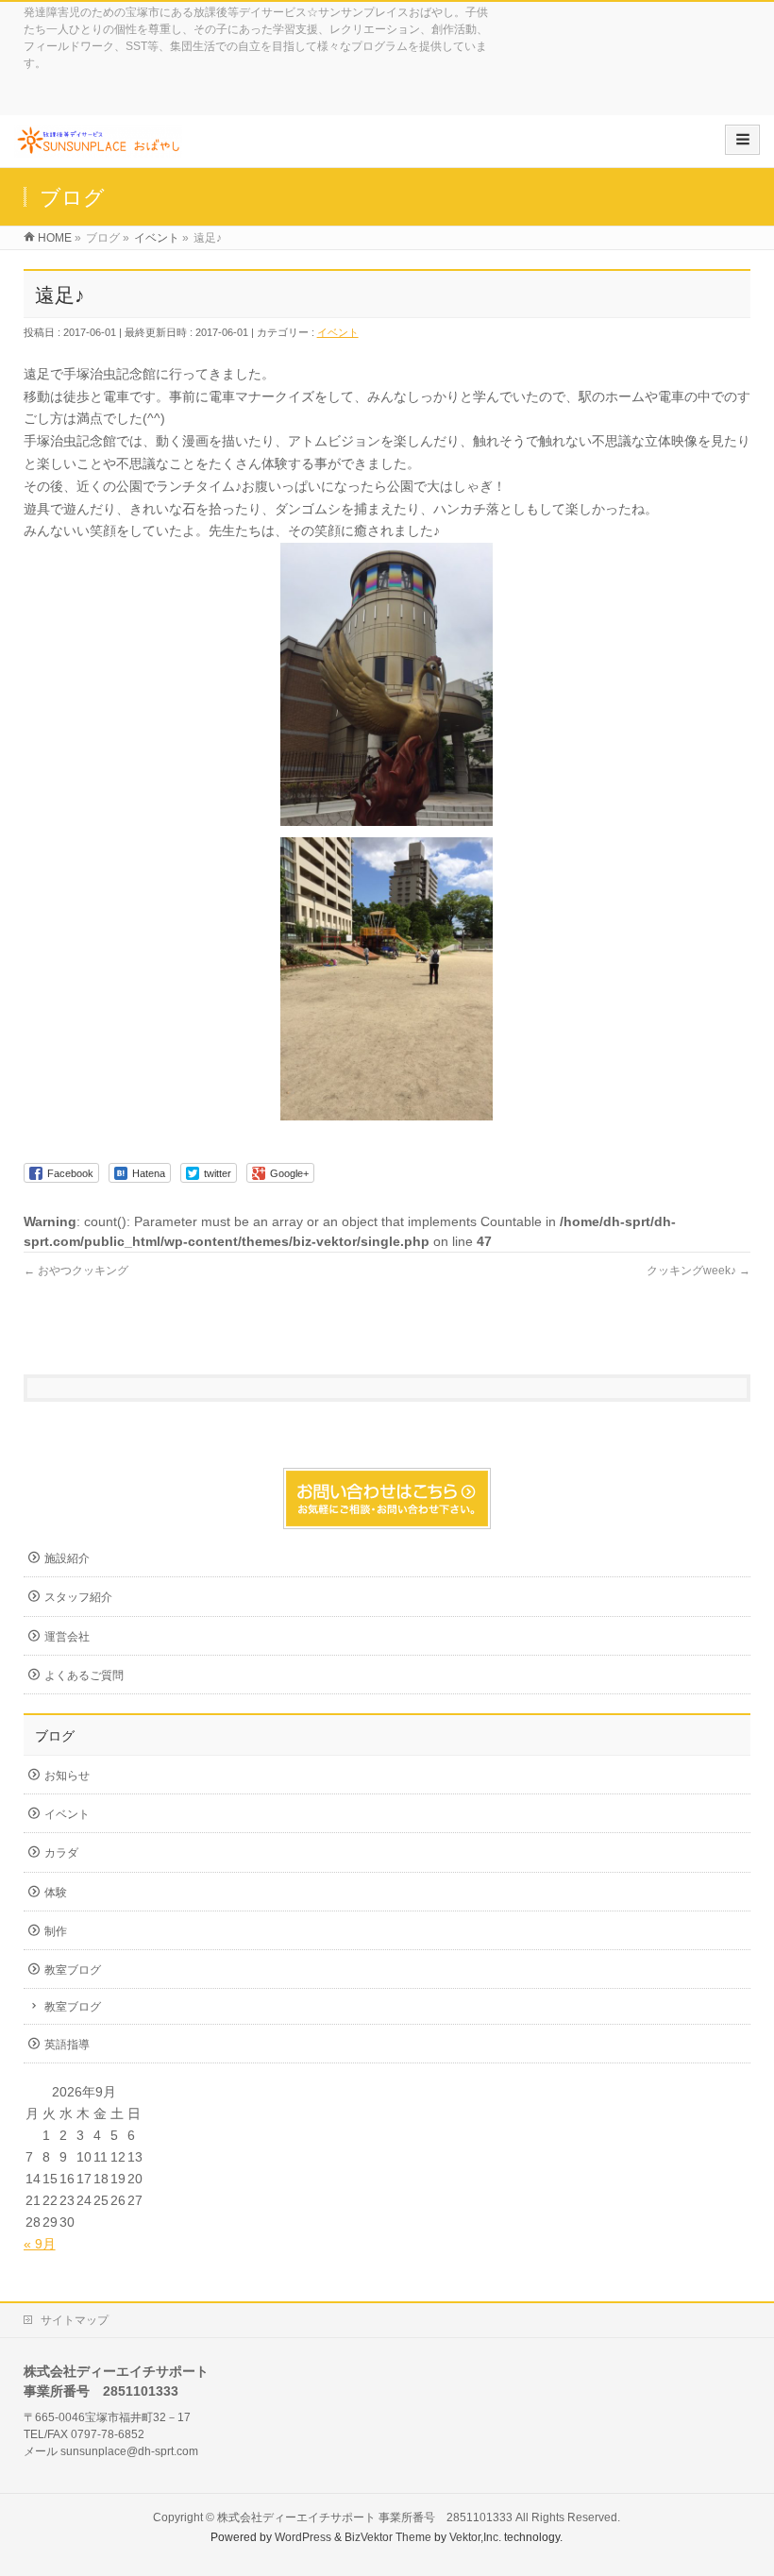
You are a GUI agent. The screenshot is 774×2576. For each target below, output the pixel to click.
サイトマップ (75, 2320)
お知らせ (67, 1776)
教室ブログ (73, 1970)
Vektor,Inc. (475, 2537)
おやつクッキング (76, 1271)
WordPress (303, 2537)
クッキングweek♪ (698, 1271)
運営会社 (67, 1637)
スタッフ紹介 (78, 1597)
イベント (338, 332)
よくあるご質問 (84, 1675)
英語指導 (67, 2045)
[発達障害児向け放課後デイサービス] (98, 148)
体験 (56, 1893)
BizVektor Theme (388, 2537)
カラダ (61, 1853)
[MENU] (742, 140)
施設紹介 (67, 1558)
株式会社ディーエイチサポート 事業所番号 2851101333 (365, 2517)
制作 (56, 1931)
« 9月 (40, 2244)
